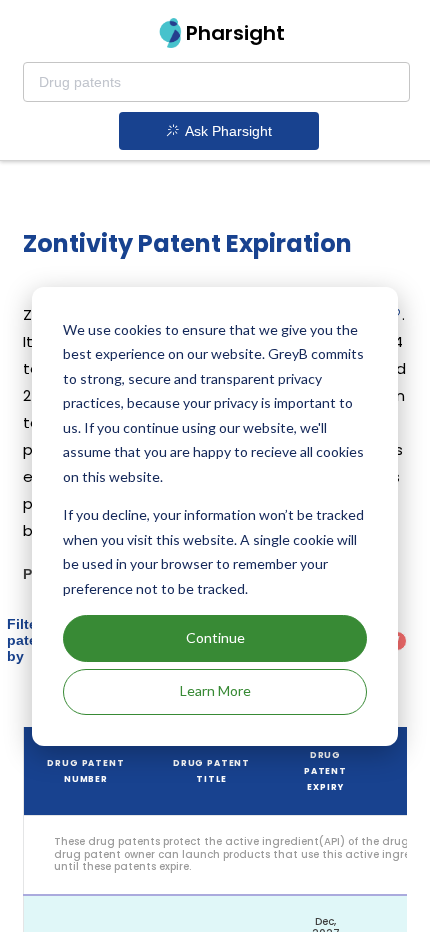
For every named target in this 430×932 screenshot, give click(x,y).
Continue (215, 637)
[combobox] (216, 82)
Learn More (215, 690)
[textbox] (216, 82)
